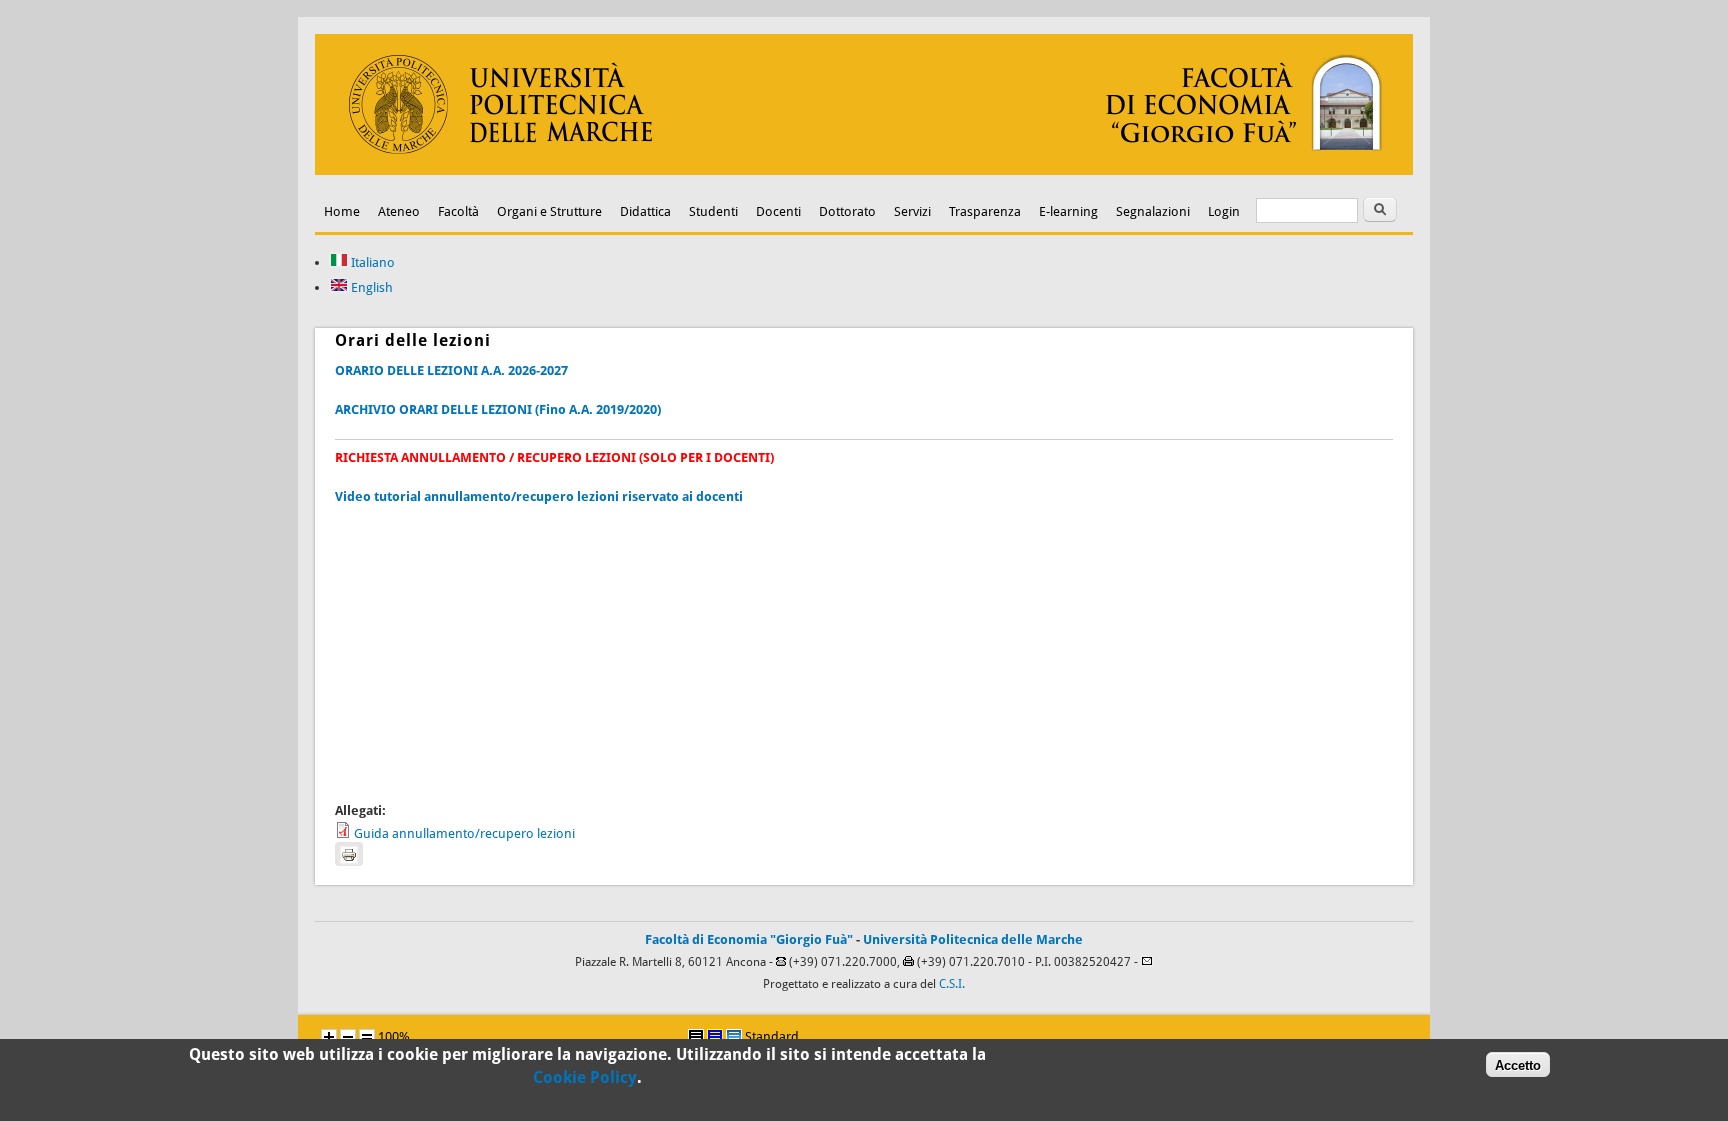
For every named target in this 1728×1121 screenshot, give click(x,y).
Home (342, 211)
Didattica (645, 211)
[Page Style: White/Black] (696, 1037)
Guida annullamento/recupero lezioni (464, 833)
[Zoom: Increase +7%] (329, 1037)
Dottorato (847, 211)
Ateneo (399, 211)
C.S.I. (952, 984)
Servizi (912, 211)
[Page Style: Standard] (734, 1037)
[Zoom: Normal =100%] (367, 1037)
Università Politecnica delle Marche (973, 939)
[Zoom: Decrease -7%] (348, 1037)
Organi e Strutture (549, 211)
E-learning (1068, 211)
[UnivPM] (864, 170)
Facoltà (458, 211)
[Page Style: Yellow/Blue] (715, 1037)
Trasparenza (985, 211)
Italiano (371, 262)
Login (1224, 211)
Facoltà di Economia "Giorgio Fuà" (749, 939)
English (370, 287)
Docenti (778, 211)
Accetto (1518, 1064)
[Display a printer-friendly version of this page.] (349, 854)
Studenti (713, 211)
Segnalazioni (1153, 211)
